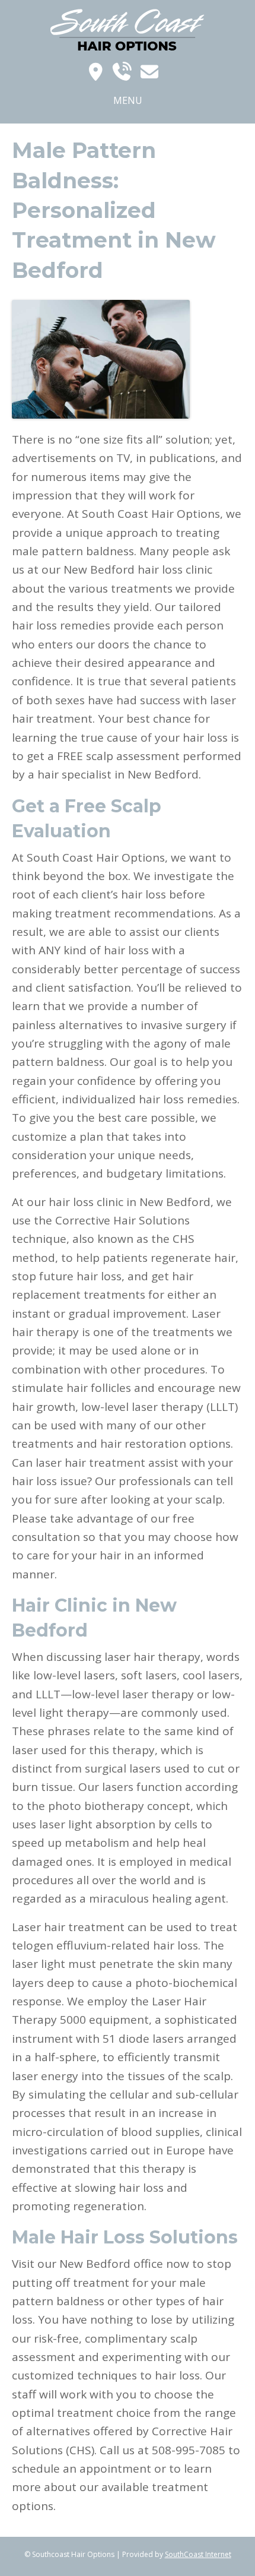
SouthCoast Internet (198, 2554)
